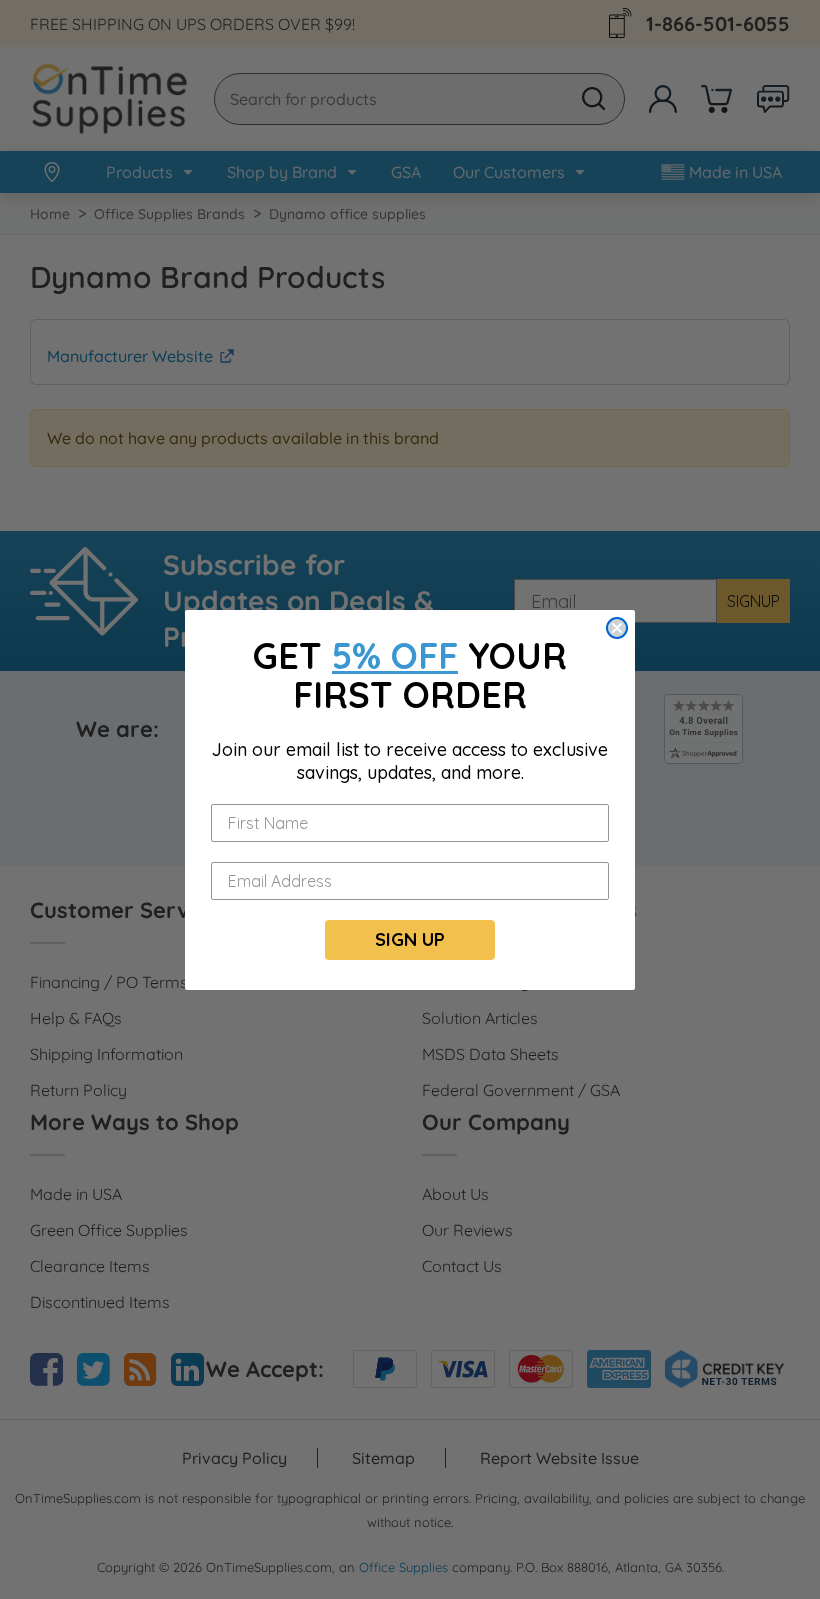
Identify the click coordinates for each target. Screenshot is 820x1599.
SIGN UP (410, 939)
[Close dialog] (617, 628)
